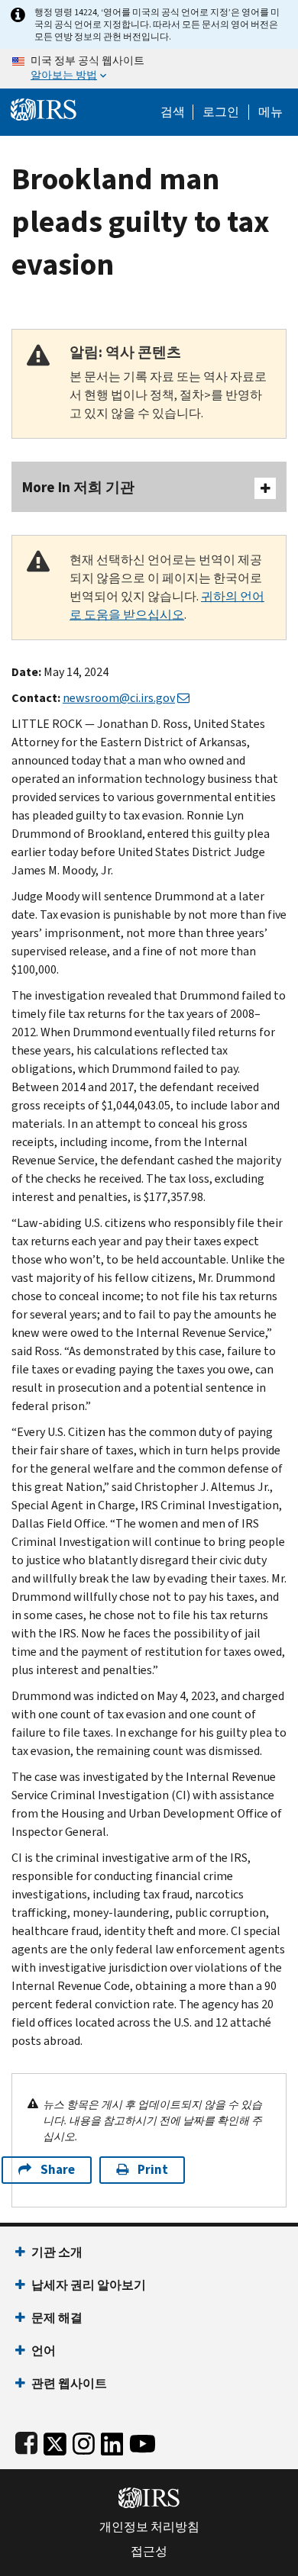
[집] (44, 108)
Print (153, 2170)
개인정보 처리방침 (149, 2527)
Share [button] (58, 2170)
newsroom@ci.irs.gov (119, 698)
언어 (44, 2351)
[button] (221, 112)
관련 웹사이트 (69, 2383)
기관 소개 (57, 2252)
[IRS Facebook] (26, 2441)
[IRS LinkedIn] (112, 2441)
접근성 (149, 2552)
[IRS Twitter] (55, 2441)
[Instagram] (84, 2441)
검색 (173, 112)
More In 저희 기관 (78, 487)
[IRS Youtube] (143, 2441)
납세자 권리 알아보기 (89, 2285)
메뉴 (270, 112)
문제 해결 (57, 2318)
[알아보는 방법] (149, 69)
